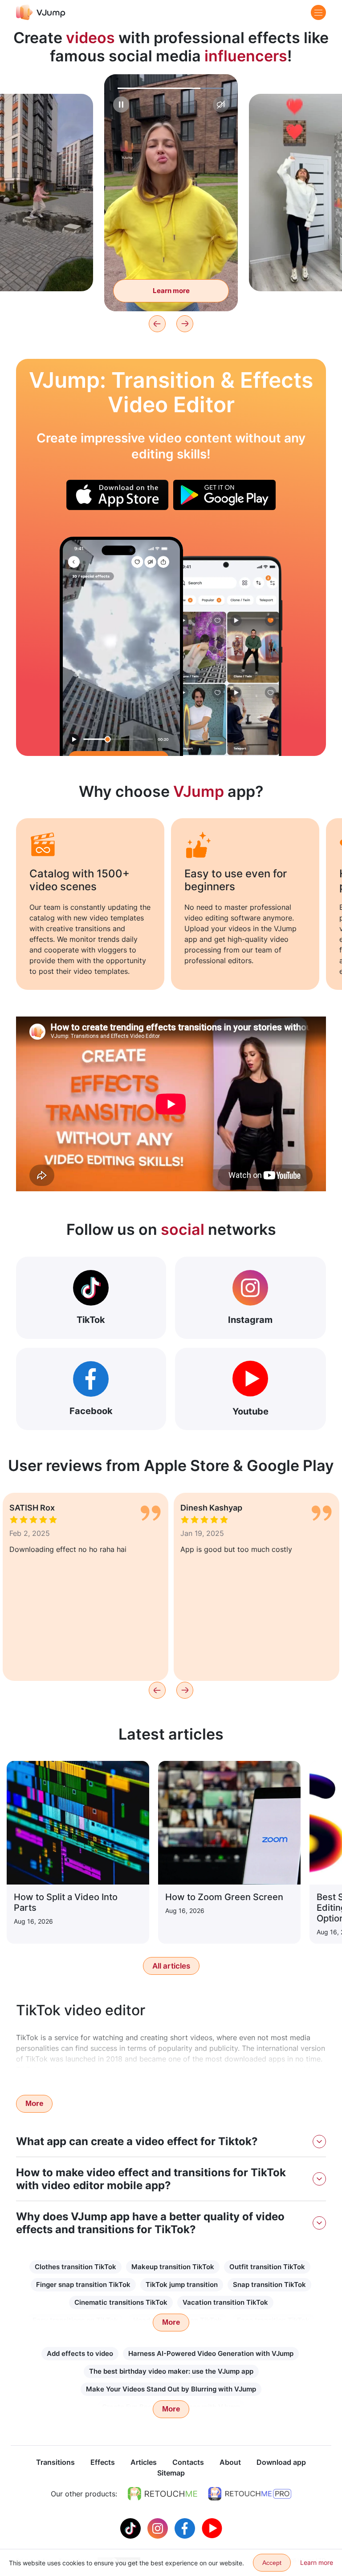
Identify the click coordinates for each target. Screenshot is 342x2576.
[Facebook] (186, 2528)
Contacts (188, 2462)
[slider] (171, 88)
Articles (144, 2462)
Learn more (171, 291)
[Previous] (157, 324)
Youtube (250, 1411)
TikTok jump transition (182, 2285)
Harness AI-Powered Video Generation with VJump (211, 2353)
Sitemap (171, 2473)
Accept (272, 2563)
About (230, 2462)
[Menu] (318, 12)
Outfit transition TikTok (267, 2267)
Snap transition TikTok (269, 2285)
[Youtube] (212, 2528)
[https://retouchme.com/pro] (250, 2494)
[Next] (185, 324)
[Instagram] (159, 2528)
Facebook (91, 1411)
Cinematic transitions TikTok (121, 2302)
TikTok (91, 1320)
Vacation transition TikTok (225, 2302)
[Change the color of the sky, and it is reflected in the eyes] (121, 646)
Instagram (250, 1320)
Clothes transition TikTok (75, 2267)
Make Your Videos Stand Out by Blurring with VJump (171, 2389)
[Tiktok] (132, 2528)
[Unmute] (221, 104)
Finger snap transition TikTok (83, 2285)
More (34, 2104)
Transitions (55, 2462)
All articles (171, 1966)
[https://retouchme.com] (163, 2494)
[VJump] (41, 12)
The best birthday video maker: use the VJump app (171, 2371)
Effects (103, 2462)
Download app (281, 2462)
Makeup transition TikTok (173, 2267)
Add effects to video (80, 2353)
